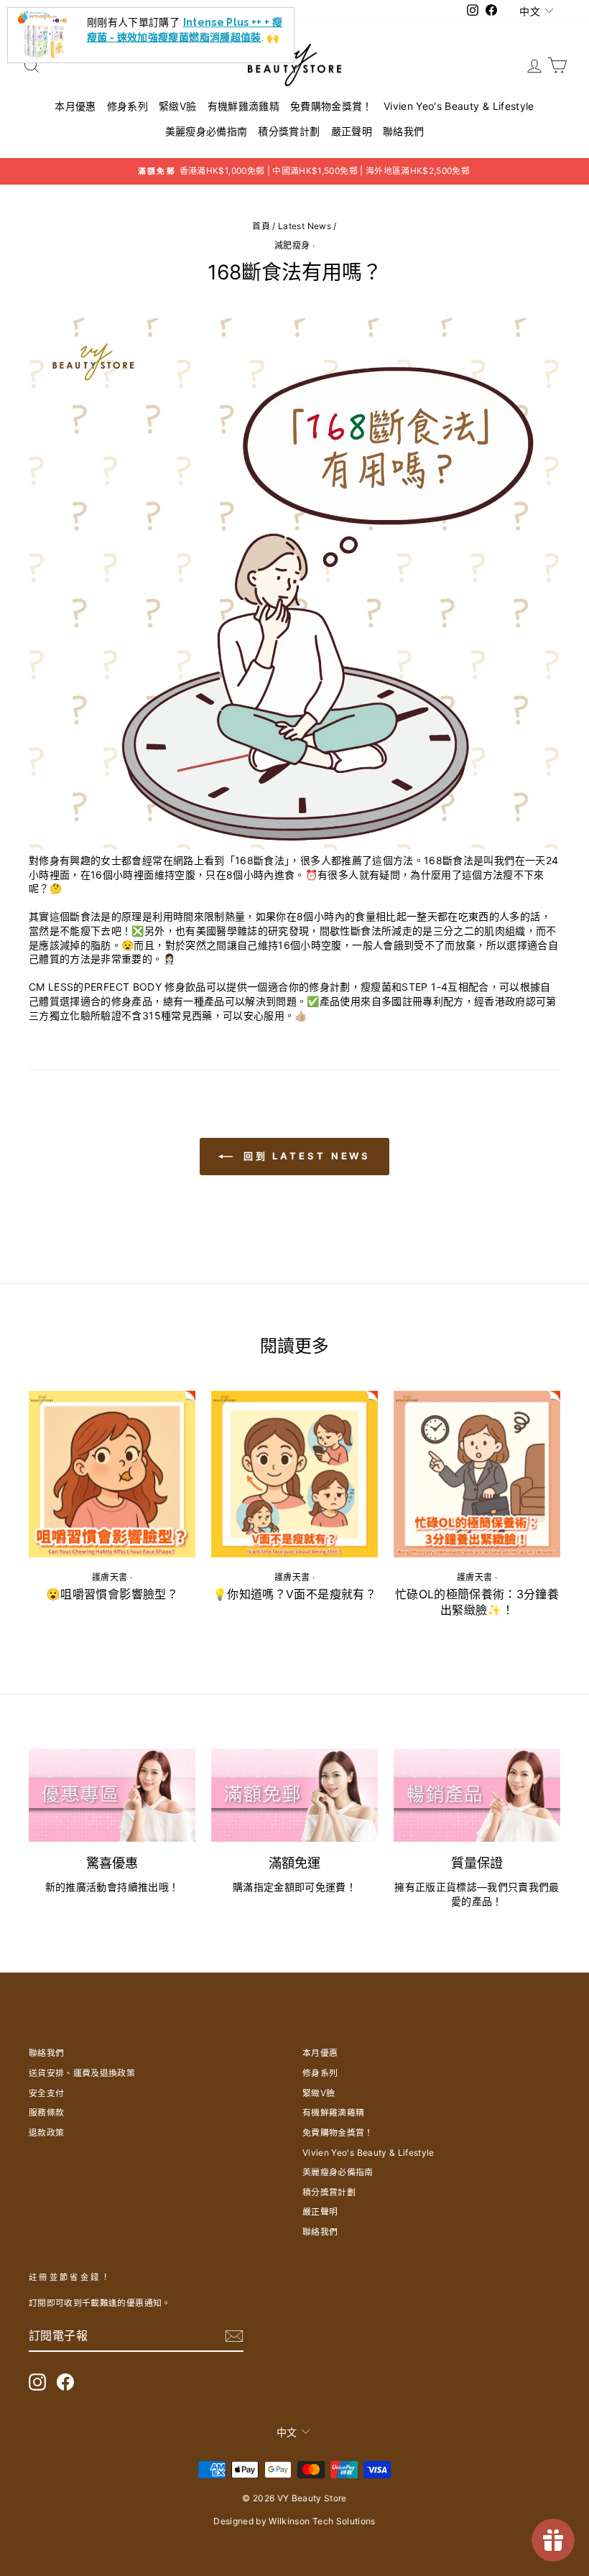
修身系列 (127, 106)
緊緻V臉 (177, 106)
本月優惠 (75, 106)
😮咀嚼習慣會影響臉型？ (112, 1594)
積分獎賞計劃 (289, 131)
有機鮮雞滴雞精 (244, 106)
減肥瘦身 (292, 245)
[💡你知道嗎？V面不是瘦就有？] (294, 1474)
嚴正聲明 (352, 131)
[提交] (234, 2336)
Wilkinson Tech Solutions (322, 2521)
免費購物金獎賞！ (331, 106)
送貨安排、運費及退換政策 (82, 2073)
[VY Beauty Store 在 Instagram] (37, 2382)
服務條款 (46, 2112)
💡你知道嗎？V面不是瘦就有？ (294, 1594)
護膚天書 (110, 1577)
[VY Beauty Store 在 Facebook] (65, 2382)
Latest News (305, 226)
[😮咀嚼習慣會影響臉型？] (112, 1474)
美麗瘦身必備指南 (207, 131)
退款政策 (46, 2132)
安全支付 (46, 2093)
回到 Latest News (305, 1156)
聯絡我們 (403, 131)
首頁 (261, 226)
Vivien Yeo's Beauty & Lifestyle (459, 106)
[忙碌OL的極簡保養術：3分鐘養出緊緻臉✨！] (477, 1474)
